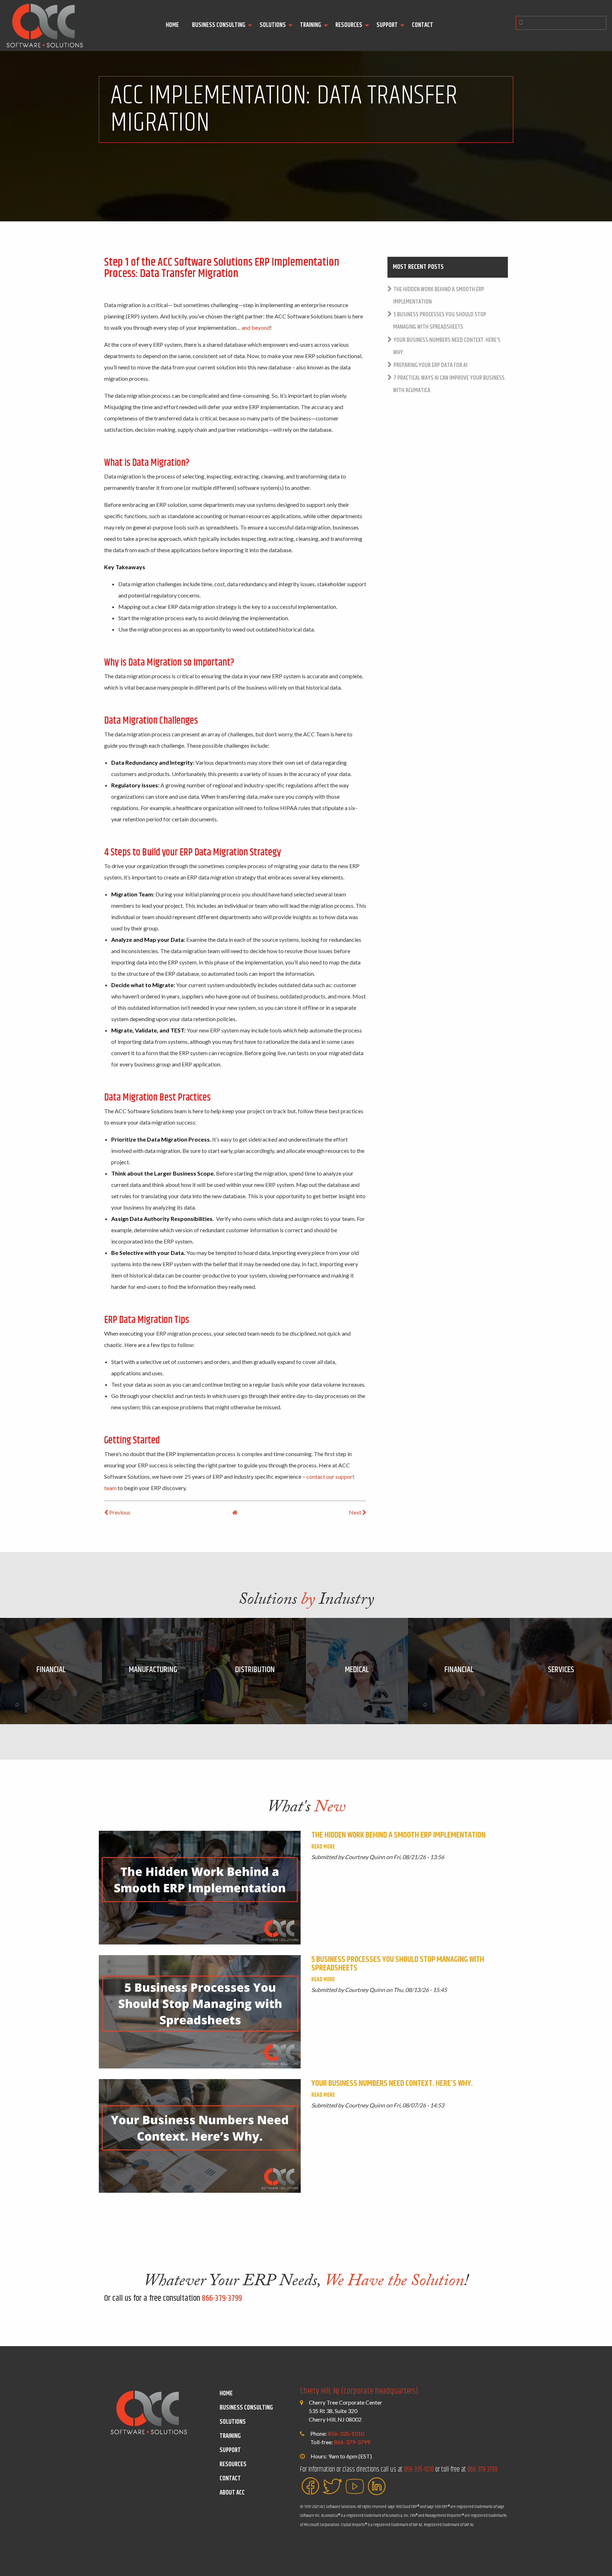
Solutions (273, 25)
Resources (349, 25)
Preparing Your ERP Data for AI (430, 365)
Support (387, 25)
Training (311, 25)
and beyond (256, 327)
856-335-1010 (346, 2433)
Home (172, 25)
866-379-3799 (222, 2298)
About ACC (232, 2493)
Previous (119, 1512)
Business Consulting (219, 25)
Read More (323, 1847)
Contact (423, 25)
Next (356, 1512)
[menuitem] (173, 26)
